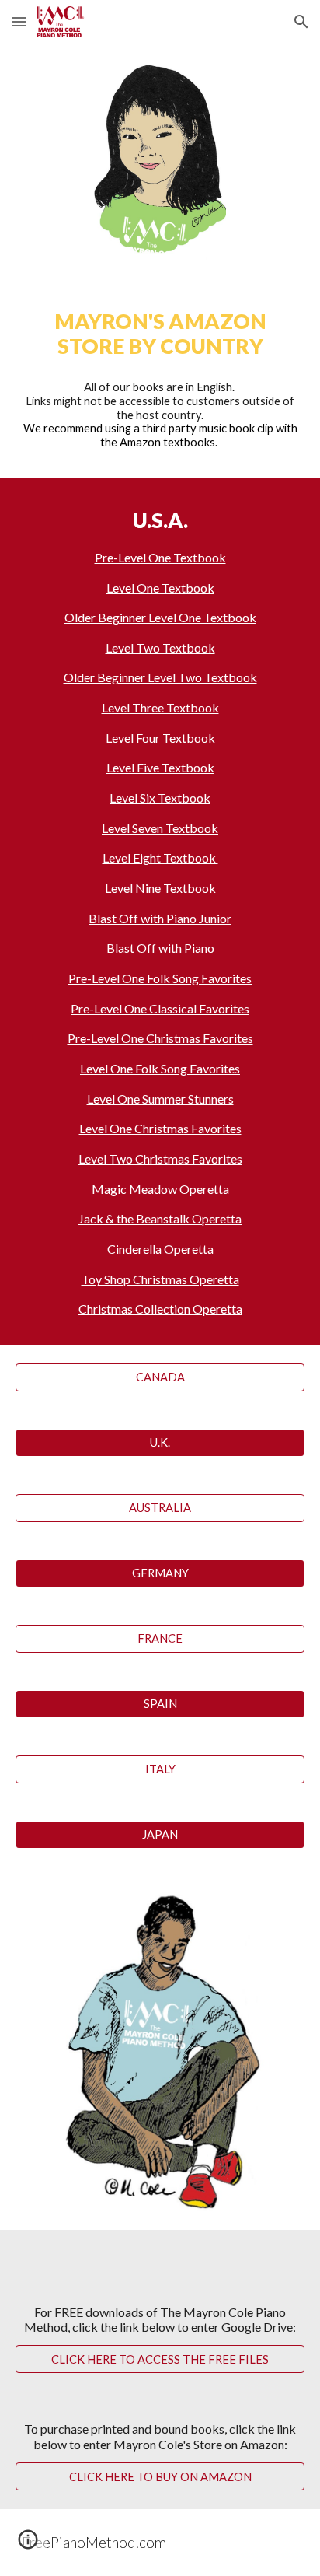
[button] (19, 21)
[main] (160, 334)
